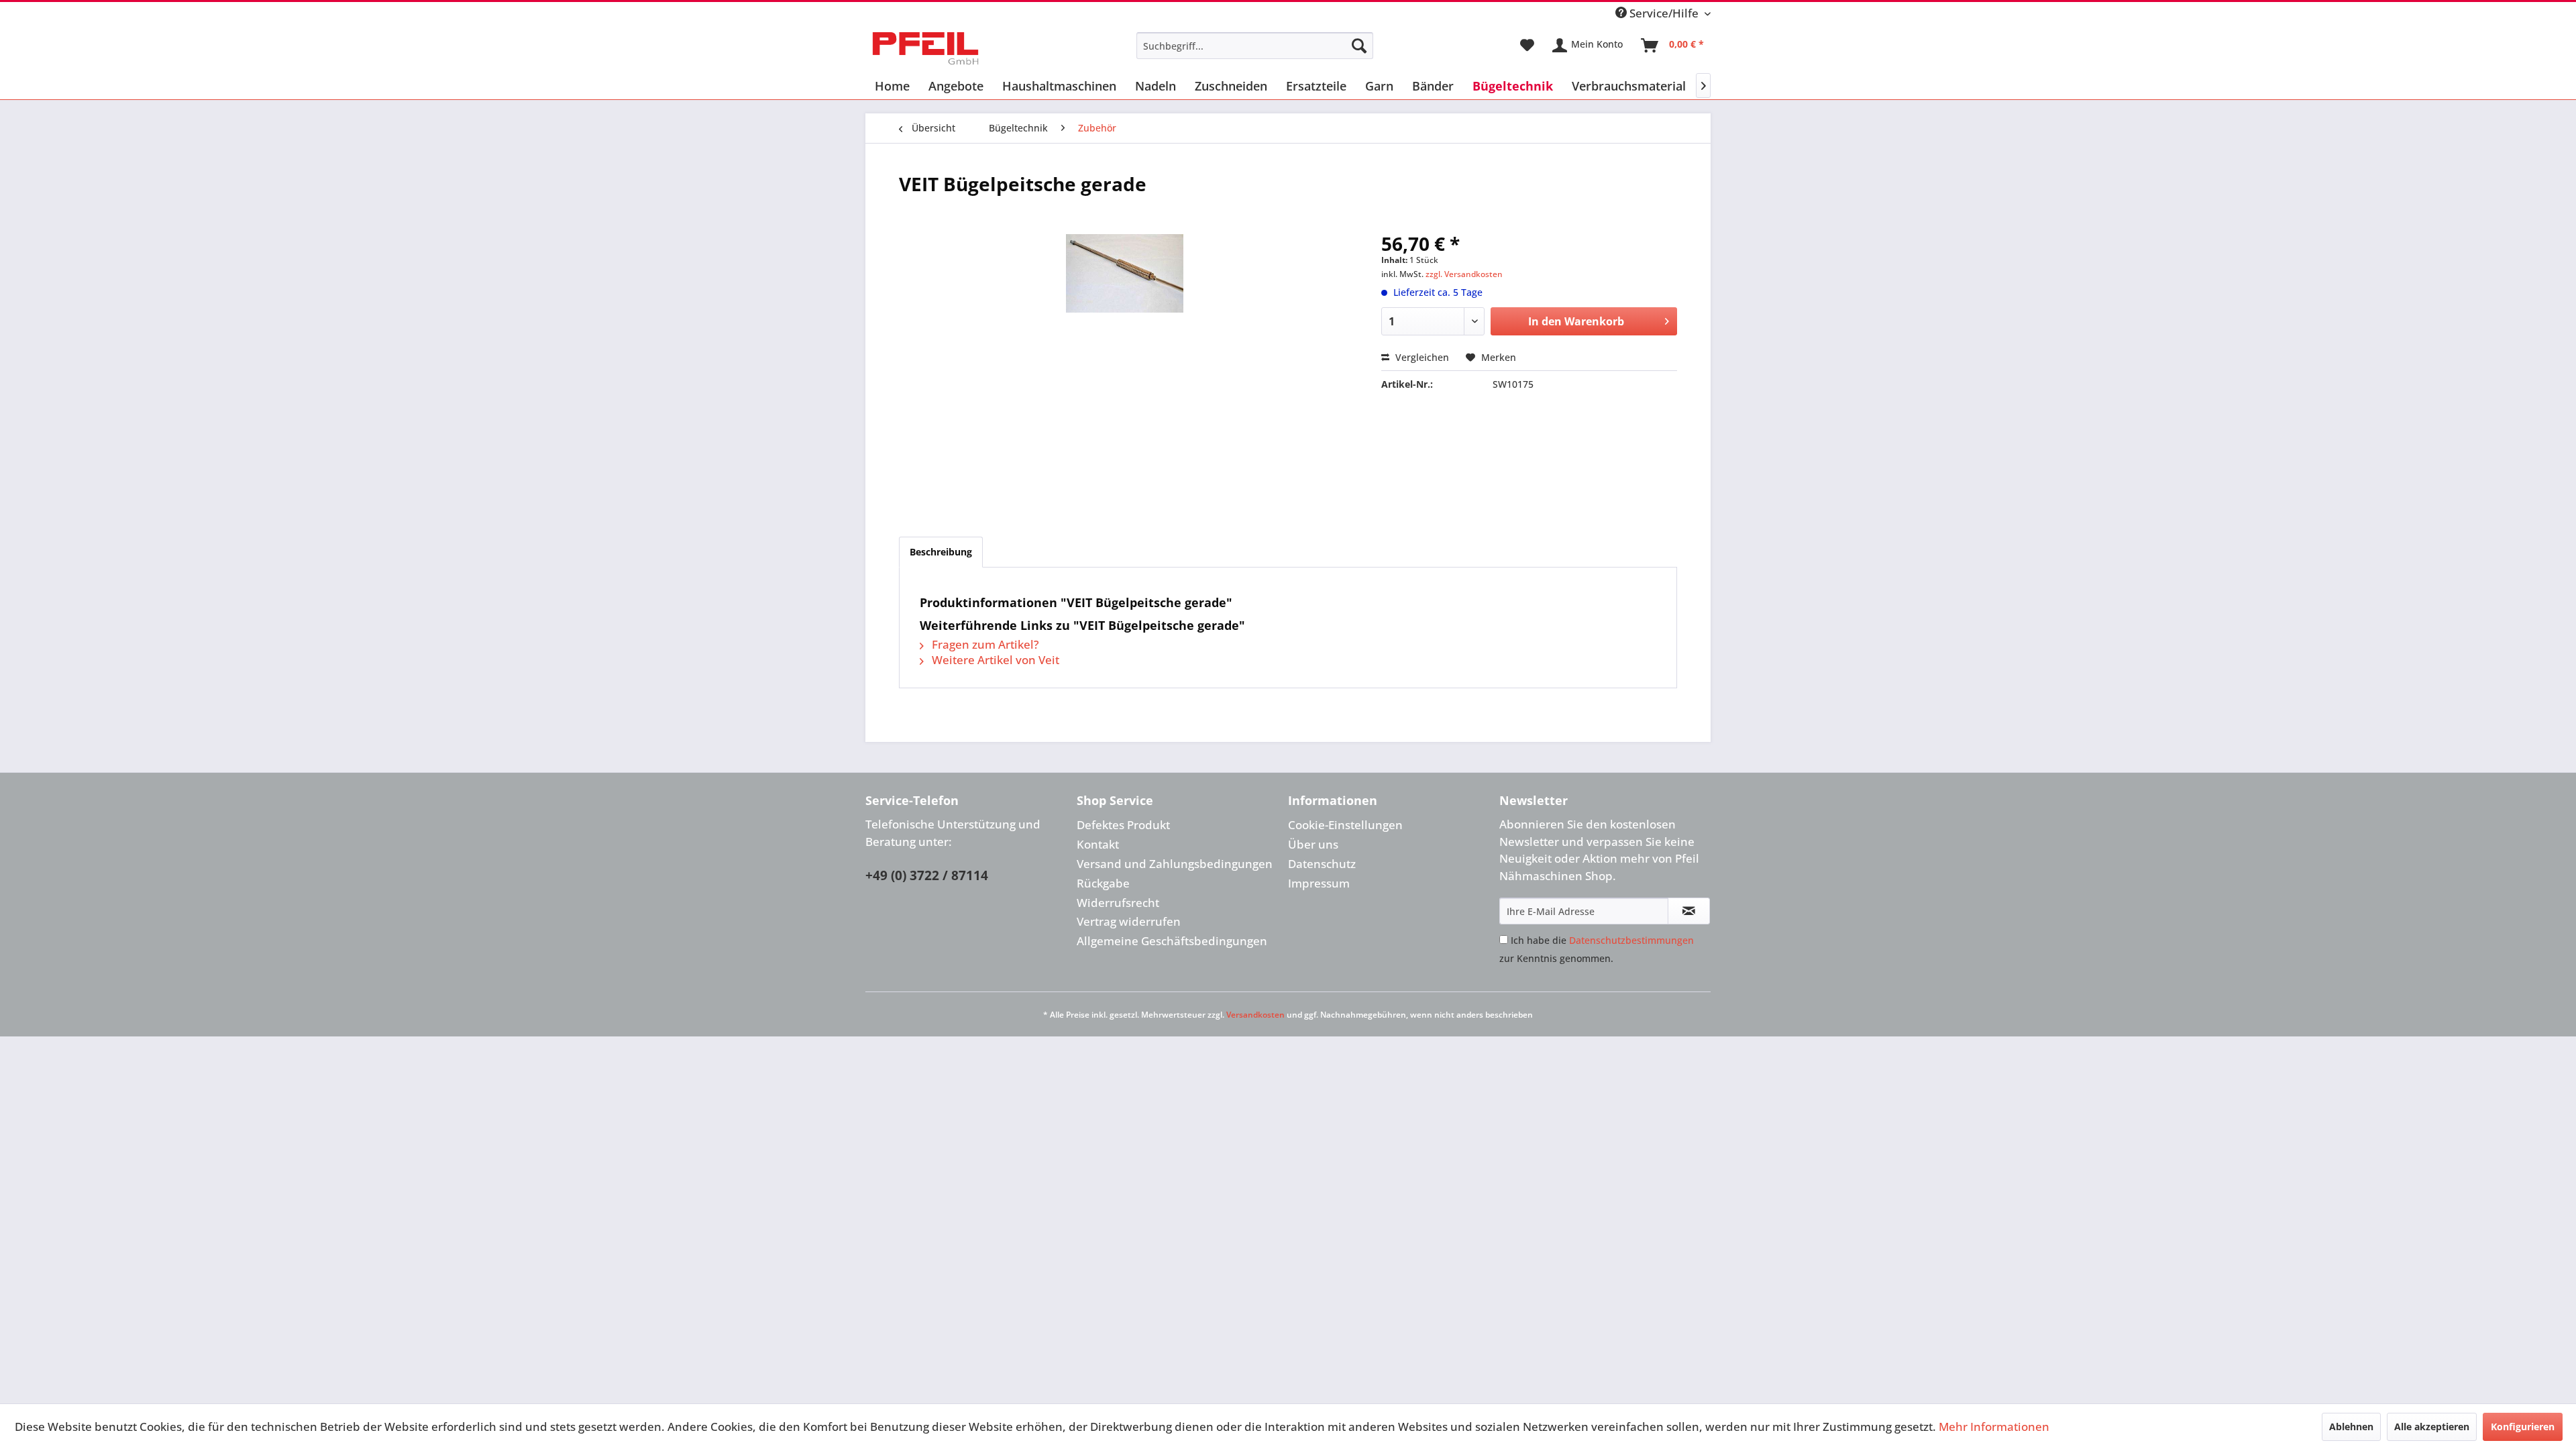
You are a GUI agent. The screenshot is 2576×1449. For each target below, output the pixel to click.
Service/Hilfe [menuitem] (1664, 13)
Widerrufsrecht (1118, 903)
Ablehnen (2351, 1427)
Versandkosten (1255, 1015)
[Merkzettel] (1527, 46)
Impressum (1319, 883)
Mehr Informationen (1994, 1427)
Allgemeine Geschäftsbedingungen (1172, 941)
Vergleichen (1421, 357)
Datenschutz (1322, 864)
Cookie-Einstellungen (1345, 825)
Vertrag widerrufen (1129, 921)
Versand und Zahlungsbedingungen (1175, 864)
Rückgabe (1103, 883)
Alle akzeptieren (2432, 1427)
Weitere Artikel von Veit (994, 660)
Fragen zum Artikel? (984, 644)
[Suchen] (1359, 46)
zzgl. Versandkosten (1464, 274)
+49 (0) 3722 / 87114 (927, 875)
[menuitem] (1255, 46)
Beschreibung (941, 552)
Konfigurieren (2523, 1427)
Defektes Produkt (1123, 825)
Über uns (1313, 844)
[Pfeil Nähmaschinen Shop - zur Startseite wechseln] (925, 49)
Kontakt (1098, 844)
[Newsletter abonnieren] (1689, 911)
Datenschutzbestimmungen (1631, 940)
